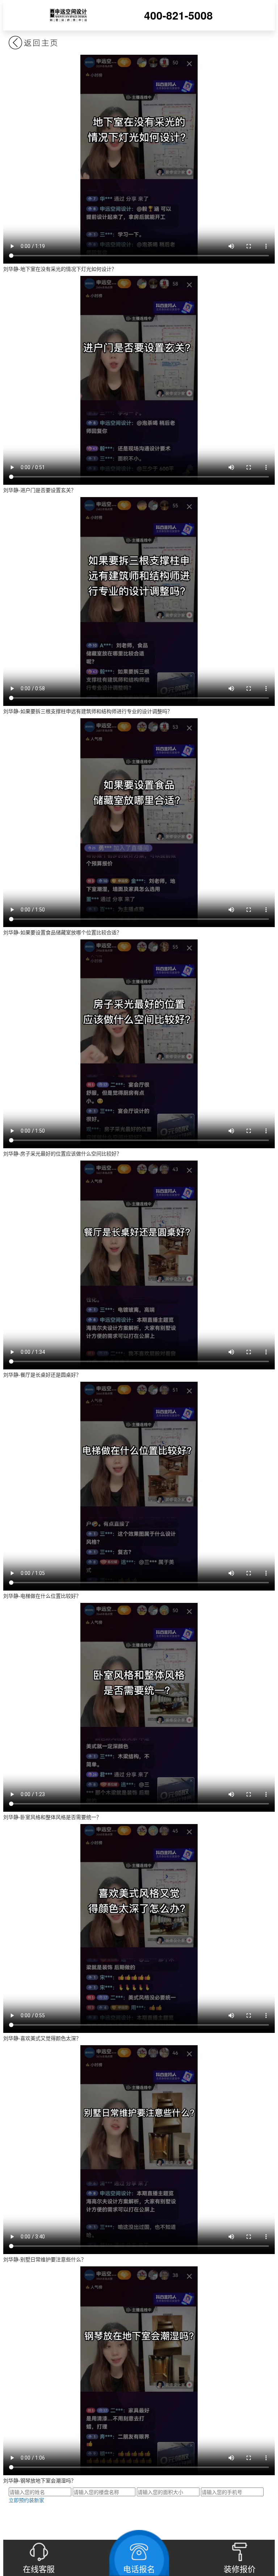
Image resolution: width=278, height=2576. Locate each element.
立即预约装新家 (26, 2500)
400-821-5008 (178, 15)
